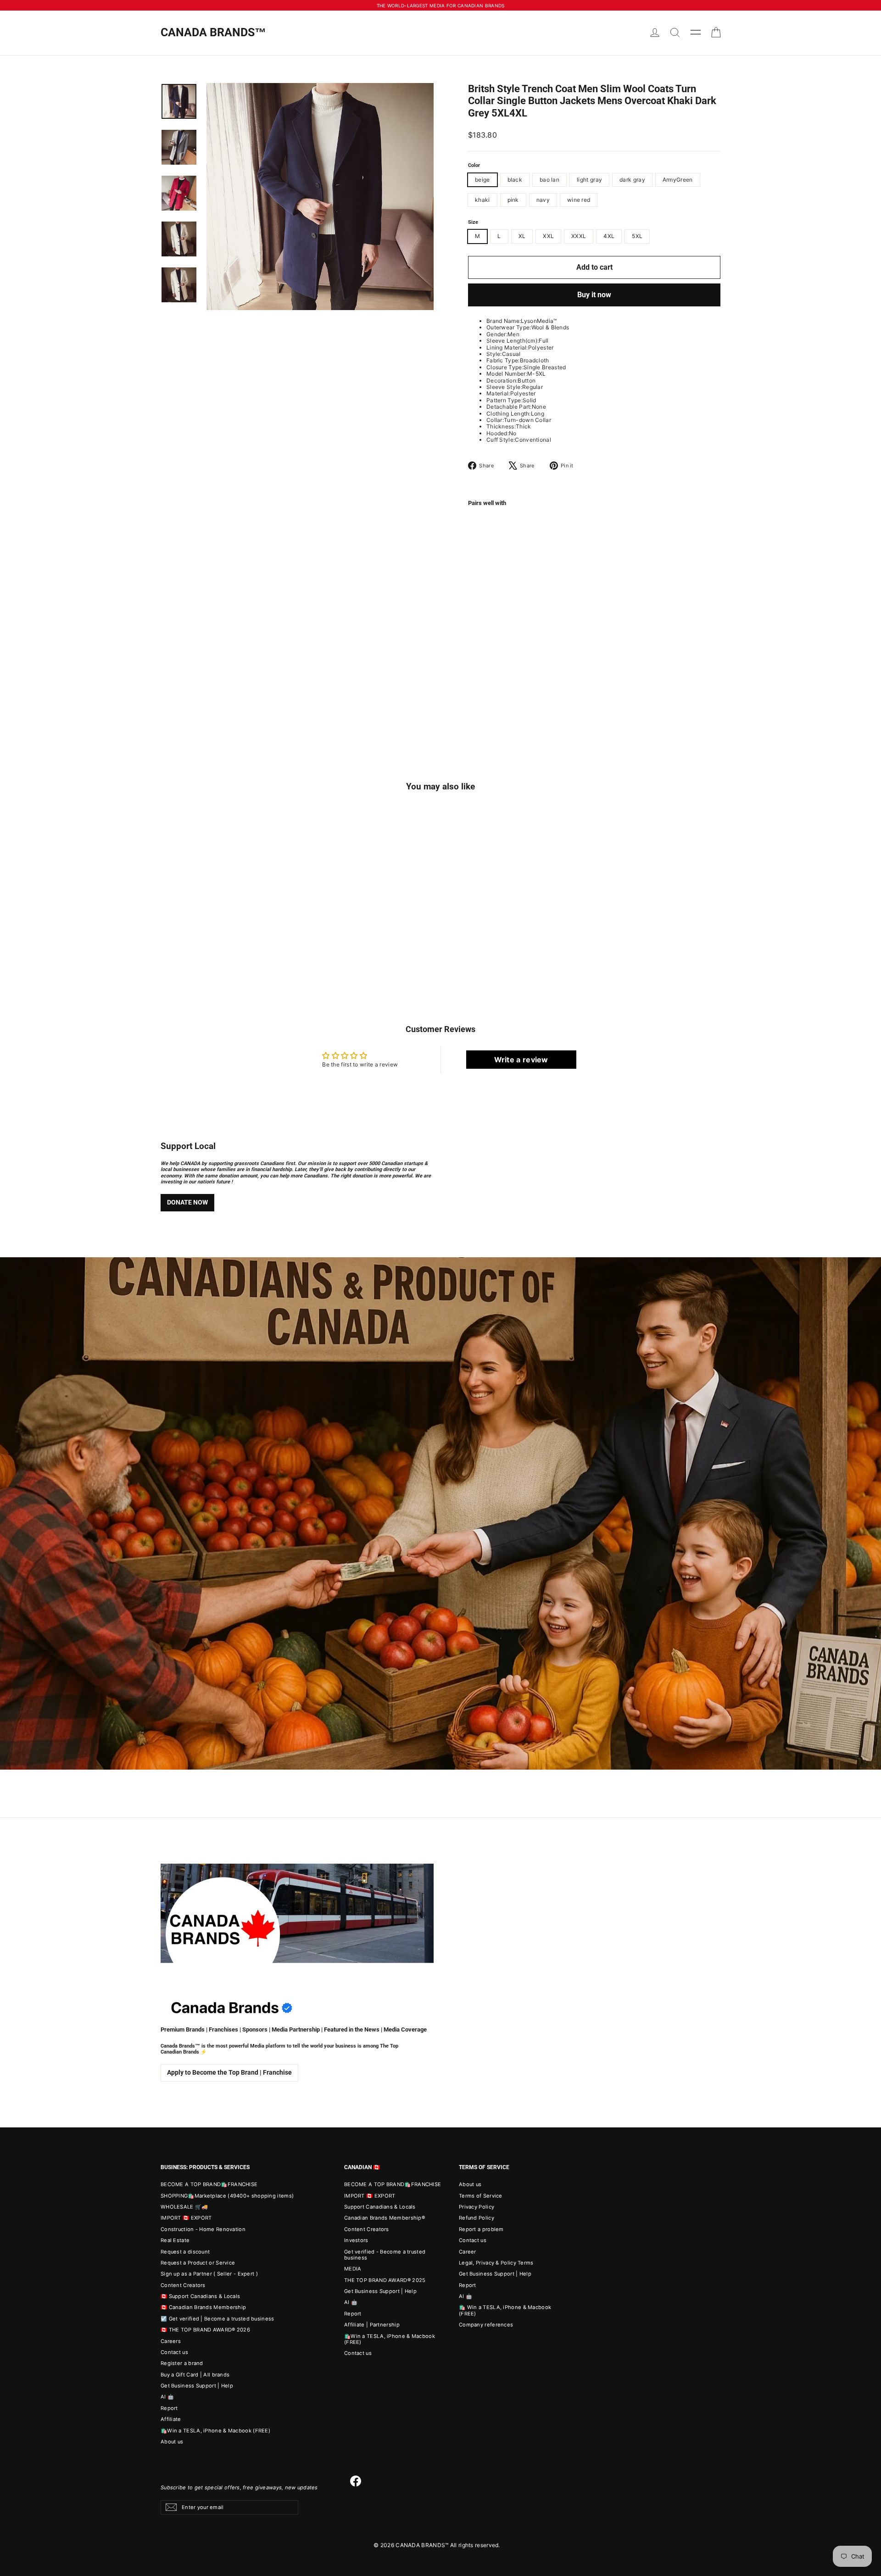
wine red (579, 200)
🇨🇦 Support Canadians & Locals (200, 2296)
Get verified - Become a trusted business (385, 2255)
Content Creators (183, 2285)
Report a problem (481, 2229)
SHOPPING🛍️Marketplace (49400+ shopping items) (227, 2196)
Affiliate (171, 2419)
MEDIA (353, 2269)
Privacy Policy (477, 2207)
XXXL (579, 236)
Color (474, 166)
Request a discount (185, 2252)
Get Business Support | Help (197, 2386)
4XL (609, 236)
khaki (482, 200)
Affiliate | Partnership (372, 2325)
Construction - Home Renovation (203, 2229)
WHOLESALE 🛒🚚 (184, 2207)
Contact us (174, 2352)
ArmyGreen (678, 180)
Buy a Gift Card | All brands (195, 2375)
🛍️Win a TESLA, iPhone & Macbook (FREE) (215, 2431)
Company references (486, 2325)
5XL (637, 236)
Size (473, 222)
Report (169, 2408)
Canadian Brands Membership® (385, 2218)
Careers (171, 2341)
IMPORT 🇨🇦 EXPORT (186, 2218)
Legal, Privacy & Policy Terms (496, 2263)
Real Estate (175, 2240)
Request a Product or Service (198, 2263)
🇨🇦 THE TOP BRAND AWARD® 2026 (205, 2330)
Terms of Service (481, 2196)
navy (543, 200)
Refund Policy (477, 2218)
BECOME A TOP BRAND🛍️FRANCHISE (209, 2184)
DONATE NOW (187, 1202)
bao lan (549, 180)
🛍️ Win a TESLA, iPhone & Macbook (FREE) (505, 2310)
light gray (589, 180)
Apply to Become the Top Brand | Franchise (229, 2072)
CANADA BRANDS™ (213, 32)
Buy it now (594, 295)
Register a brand (182, 2363)
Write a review (521, 1060)
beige (482, 180)
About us (172, 2442)
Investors (356, 2240)
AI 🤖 (167, 2397)
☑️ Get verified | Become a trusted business (217, 2319)
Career (468, 2252)
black (515, 180)
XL (522, 236)
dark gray (632, 180)
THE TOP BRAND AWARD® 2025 (385, 2280)
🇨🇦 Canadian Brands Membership (203, 2307)
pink (513, 200)
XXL (548, 236)
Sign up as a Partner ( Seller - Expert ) (209, 2274)
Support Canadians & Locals (380, 2207)
